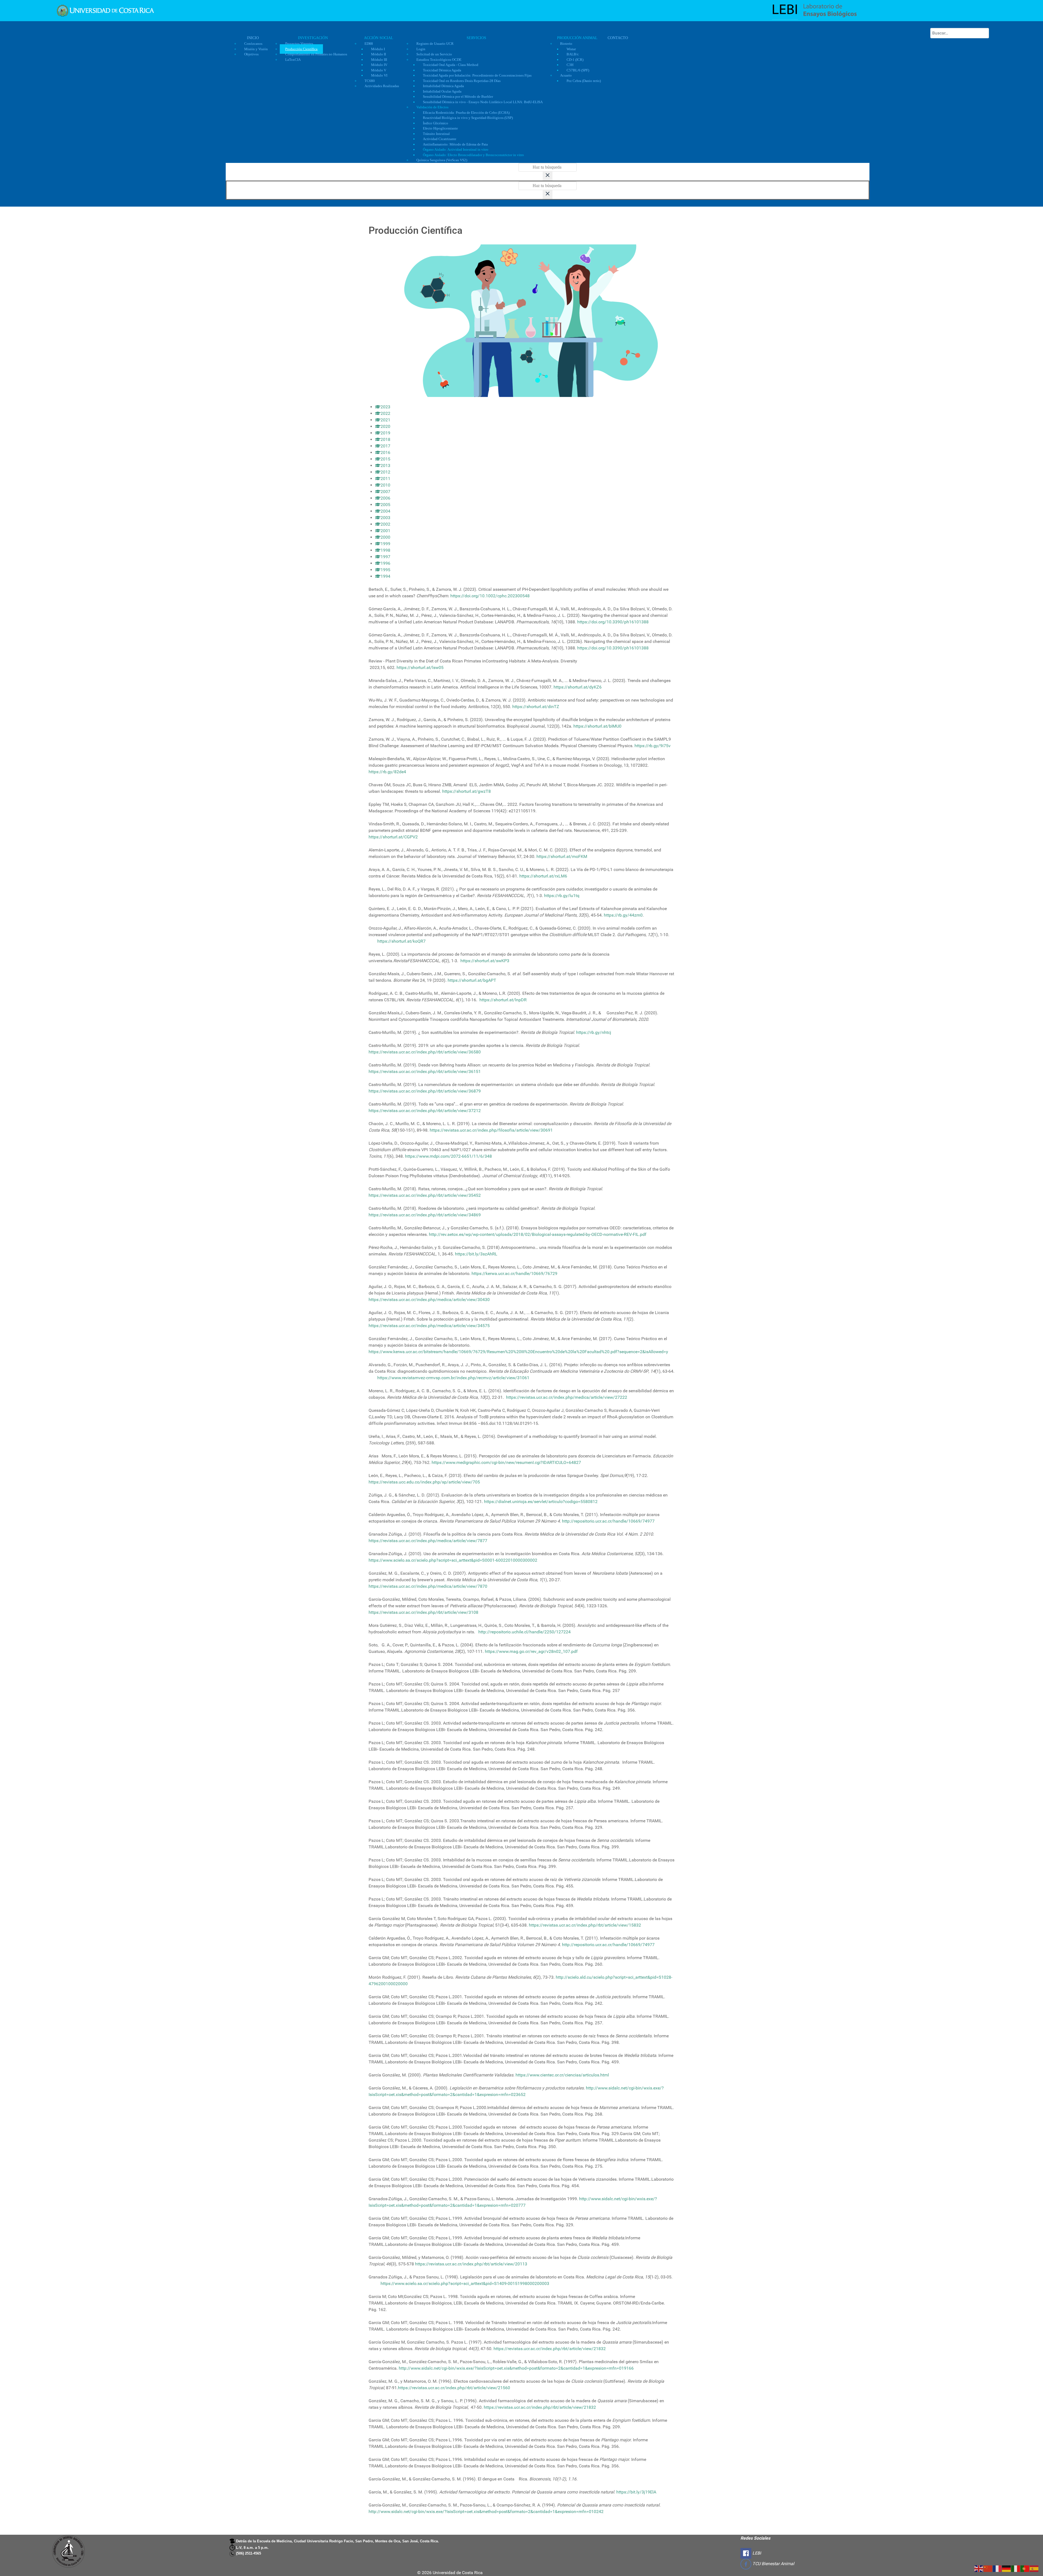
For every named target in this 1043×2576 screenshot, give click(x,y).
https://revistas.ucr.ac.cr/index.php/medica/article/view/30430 (429, 1300)
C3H (570, 65)
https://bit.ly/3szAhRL (476, 1254)
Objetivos (251, 54)
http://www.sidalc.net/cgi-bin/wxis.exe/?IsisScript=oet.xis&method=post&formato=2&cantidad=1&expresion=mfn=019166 (516, 2368)
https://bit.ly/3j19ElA (636, 2492)
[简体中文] (988, 2568)
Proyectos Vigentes (299, 44)
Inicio (253, 38)
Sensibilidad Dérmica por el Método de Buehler (458, 97)
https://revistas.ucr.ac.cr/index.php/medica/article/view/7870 (428, 1586)
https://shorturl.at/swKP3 (485, 961)
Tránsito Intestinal (436, 134)
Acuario (566, 75)
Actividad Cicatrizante (440, 139)
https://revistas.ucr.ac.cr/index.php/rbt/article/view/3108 (423, 1612)
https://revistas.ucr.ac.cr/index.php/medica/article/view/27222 (567, 1397)
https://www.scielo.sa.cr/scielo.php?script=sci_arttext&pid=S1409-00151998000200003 (465, 2283)
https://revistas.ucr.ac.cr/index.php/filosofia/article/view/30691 (491, 1130)
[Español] (1034, 2568)
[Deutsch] (1007, 2568)
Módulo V (379, 70)
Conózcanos (253, 44)
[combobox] (960, 33)
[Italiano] (1016, 2568)
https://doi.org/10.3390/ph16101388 (613, 622)
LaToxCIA (293, 60)
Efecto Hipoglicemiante (440, 128)
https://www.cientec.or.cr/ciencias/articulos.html (562, 2075)
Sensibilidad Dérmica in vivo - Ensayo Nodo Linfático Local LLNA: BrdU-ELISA (483, 102)
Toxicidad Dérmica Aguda (442, 70)
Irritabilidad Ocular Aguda (442, 91)
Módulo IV (379, 65)
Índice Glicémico (436, 123)
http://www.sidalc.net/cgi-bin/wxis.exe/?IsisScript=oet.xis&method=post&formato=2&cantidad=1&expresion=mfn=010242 (486, 2512)
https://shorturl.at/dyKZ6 (578, 687)
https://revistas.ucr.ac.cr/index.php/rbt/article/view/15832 (585, 1925)
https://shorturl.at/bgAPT (472, 980)
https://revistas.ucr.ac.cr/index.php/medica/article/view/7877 (428, 1541)
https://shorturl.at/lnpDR (503, 1000)
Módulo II (378, 54)
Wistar (571, 49)
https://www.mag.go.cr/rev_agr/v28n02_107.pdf (531, 1651)
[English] (979, 2568)
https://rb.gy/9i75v (653, 746)
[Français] (997, 2568)
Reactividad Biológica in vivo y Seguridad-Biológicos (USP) (468, 118)
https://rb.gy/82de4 (387, 772)
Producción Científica (301, 49)
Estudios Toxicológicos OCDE (439, 60)
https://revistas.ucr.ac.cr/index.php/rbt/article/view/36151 (425, 1071)
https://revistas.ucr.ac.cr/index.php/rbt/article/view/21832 (550, 2349)
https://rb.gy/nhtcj (594, 1032)
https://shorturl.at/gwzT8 (466, 791)
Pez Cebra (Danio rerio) (584, 81)
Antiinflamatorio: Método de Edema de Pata (455, 144)
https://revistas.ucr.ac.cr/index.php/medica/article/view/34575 (429, 1326)
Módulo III (379, 60)
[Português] (1025, 2568)
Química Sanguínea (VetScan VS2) (442, 160)
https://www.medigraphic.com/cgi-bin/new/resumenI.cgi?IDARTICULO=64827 (506, 1462)
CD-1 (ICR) (575, 60)
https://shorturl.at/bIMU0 (597, 726)
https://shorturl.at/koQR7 (401, 941)
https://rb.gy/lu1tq (562, 896)
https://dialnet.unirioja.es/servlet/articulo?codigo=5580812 (541, 1502)
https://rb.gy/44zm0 (623, 915)
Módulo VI (379, 75)
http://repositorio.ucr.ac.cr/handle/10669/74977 (608, 1521)
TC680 (370, 81)
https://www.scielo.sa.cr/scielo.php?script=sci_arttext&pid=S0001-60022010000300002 (453, 1560)
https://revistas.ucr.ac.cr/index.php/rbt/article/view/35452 (425, 1195)
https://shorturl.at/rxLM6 (543, 876)
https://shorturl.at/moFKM (562, 856)
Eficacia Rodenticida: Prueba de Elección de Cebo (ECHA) (466, 113)
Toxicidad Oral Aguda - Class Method (451, 65)
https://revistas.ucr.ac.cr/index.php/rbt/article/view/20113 (471, 2264)
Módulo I (378, 49)
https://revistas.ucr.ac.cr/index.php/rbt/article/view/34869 (425, 1215)
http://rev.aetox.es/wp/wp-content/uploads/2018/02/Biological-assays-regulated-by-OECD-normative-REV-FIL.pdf (538, 1234)
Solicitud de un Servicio (434, 54)
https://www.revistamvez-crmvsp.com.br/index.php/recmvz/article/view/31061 (453, 1378)
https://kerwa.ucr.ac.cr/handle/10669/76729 (514, 1273)
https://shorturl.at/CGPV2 (393, 837)
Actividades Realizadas (382, 86)
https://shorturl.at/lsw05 (420, 667)
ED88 (369, 44)
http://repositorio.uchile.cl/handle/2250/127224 (524, 1632)
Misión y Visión (256, 49)
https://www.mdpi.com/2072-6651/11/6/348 (448, 1156)
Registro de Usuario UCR (435, 44)
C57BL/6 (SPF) (578, 70)
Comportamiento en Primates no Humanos (316, 54)
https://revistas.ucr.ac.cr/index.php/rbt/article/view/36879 (425, 1091)
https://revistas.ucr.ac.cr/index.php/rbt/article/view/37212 (425, 1111)
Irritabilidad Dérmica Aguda (443, 86)
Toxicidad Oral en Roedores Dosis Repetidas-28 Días (462, 81)
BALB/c (573, 54)
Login (421, 49)
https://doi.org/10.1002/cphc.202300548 (490, 596)
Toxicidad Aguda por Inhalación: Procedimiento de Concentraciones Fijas (477, 75)
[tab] (383, 407)
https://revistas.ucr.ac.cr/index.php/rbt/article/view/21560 (454, 2388)
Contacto (618, 38)
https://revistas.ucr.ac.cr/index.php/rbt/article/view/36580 (425, 1052)
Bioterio (566, 44)
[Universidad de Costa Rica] (105, 10)
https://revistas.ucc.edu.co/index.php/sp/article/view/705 (424, 1482)
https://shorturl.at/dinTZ (536, 707)
